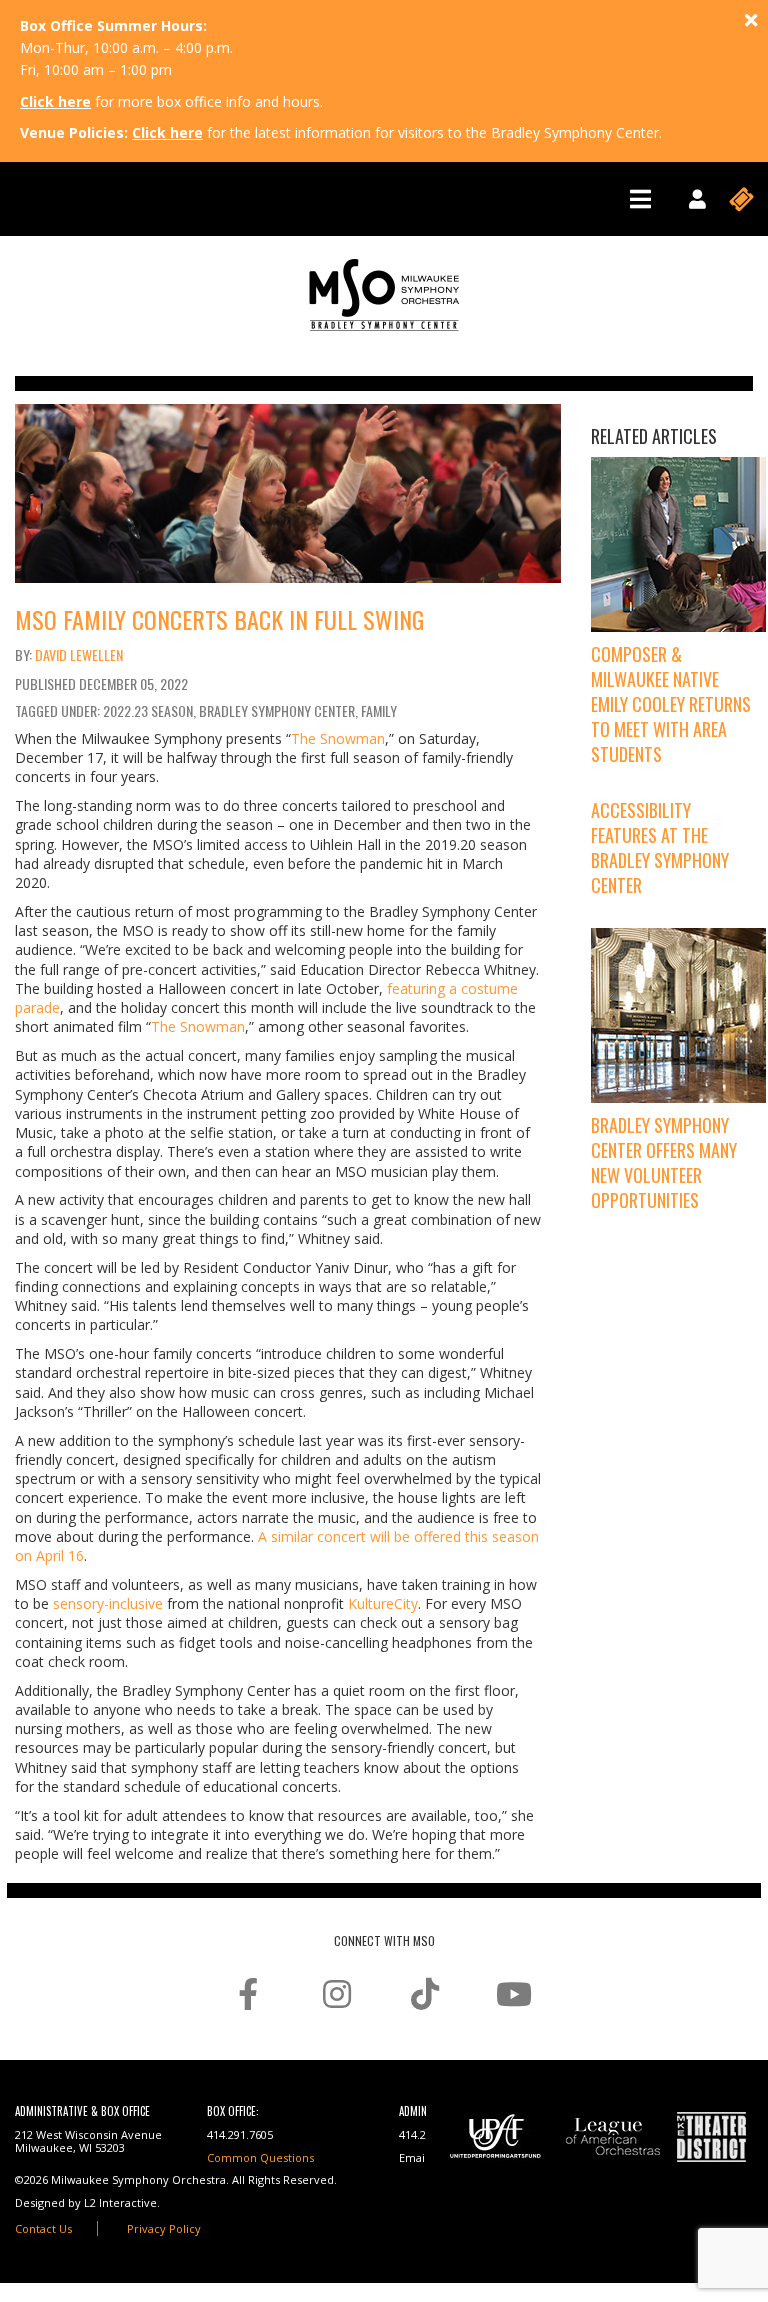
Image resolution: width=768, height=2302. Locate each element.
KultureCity (383, 1603)
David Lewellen (79, 654)
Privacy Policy (164, 2228)
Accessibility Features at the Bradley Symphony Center (660, 848)
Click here (55, 101)
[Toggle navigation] (640, 199)
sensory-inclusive (108, 1603)
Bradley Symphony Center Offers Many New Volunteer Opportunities (664, 1163)
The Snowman (338, 738)
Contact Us (43, 2228)
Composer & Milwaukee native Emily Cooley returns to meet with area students (671, 704)
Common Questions (260, 2157)
